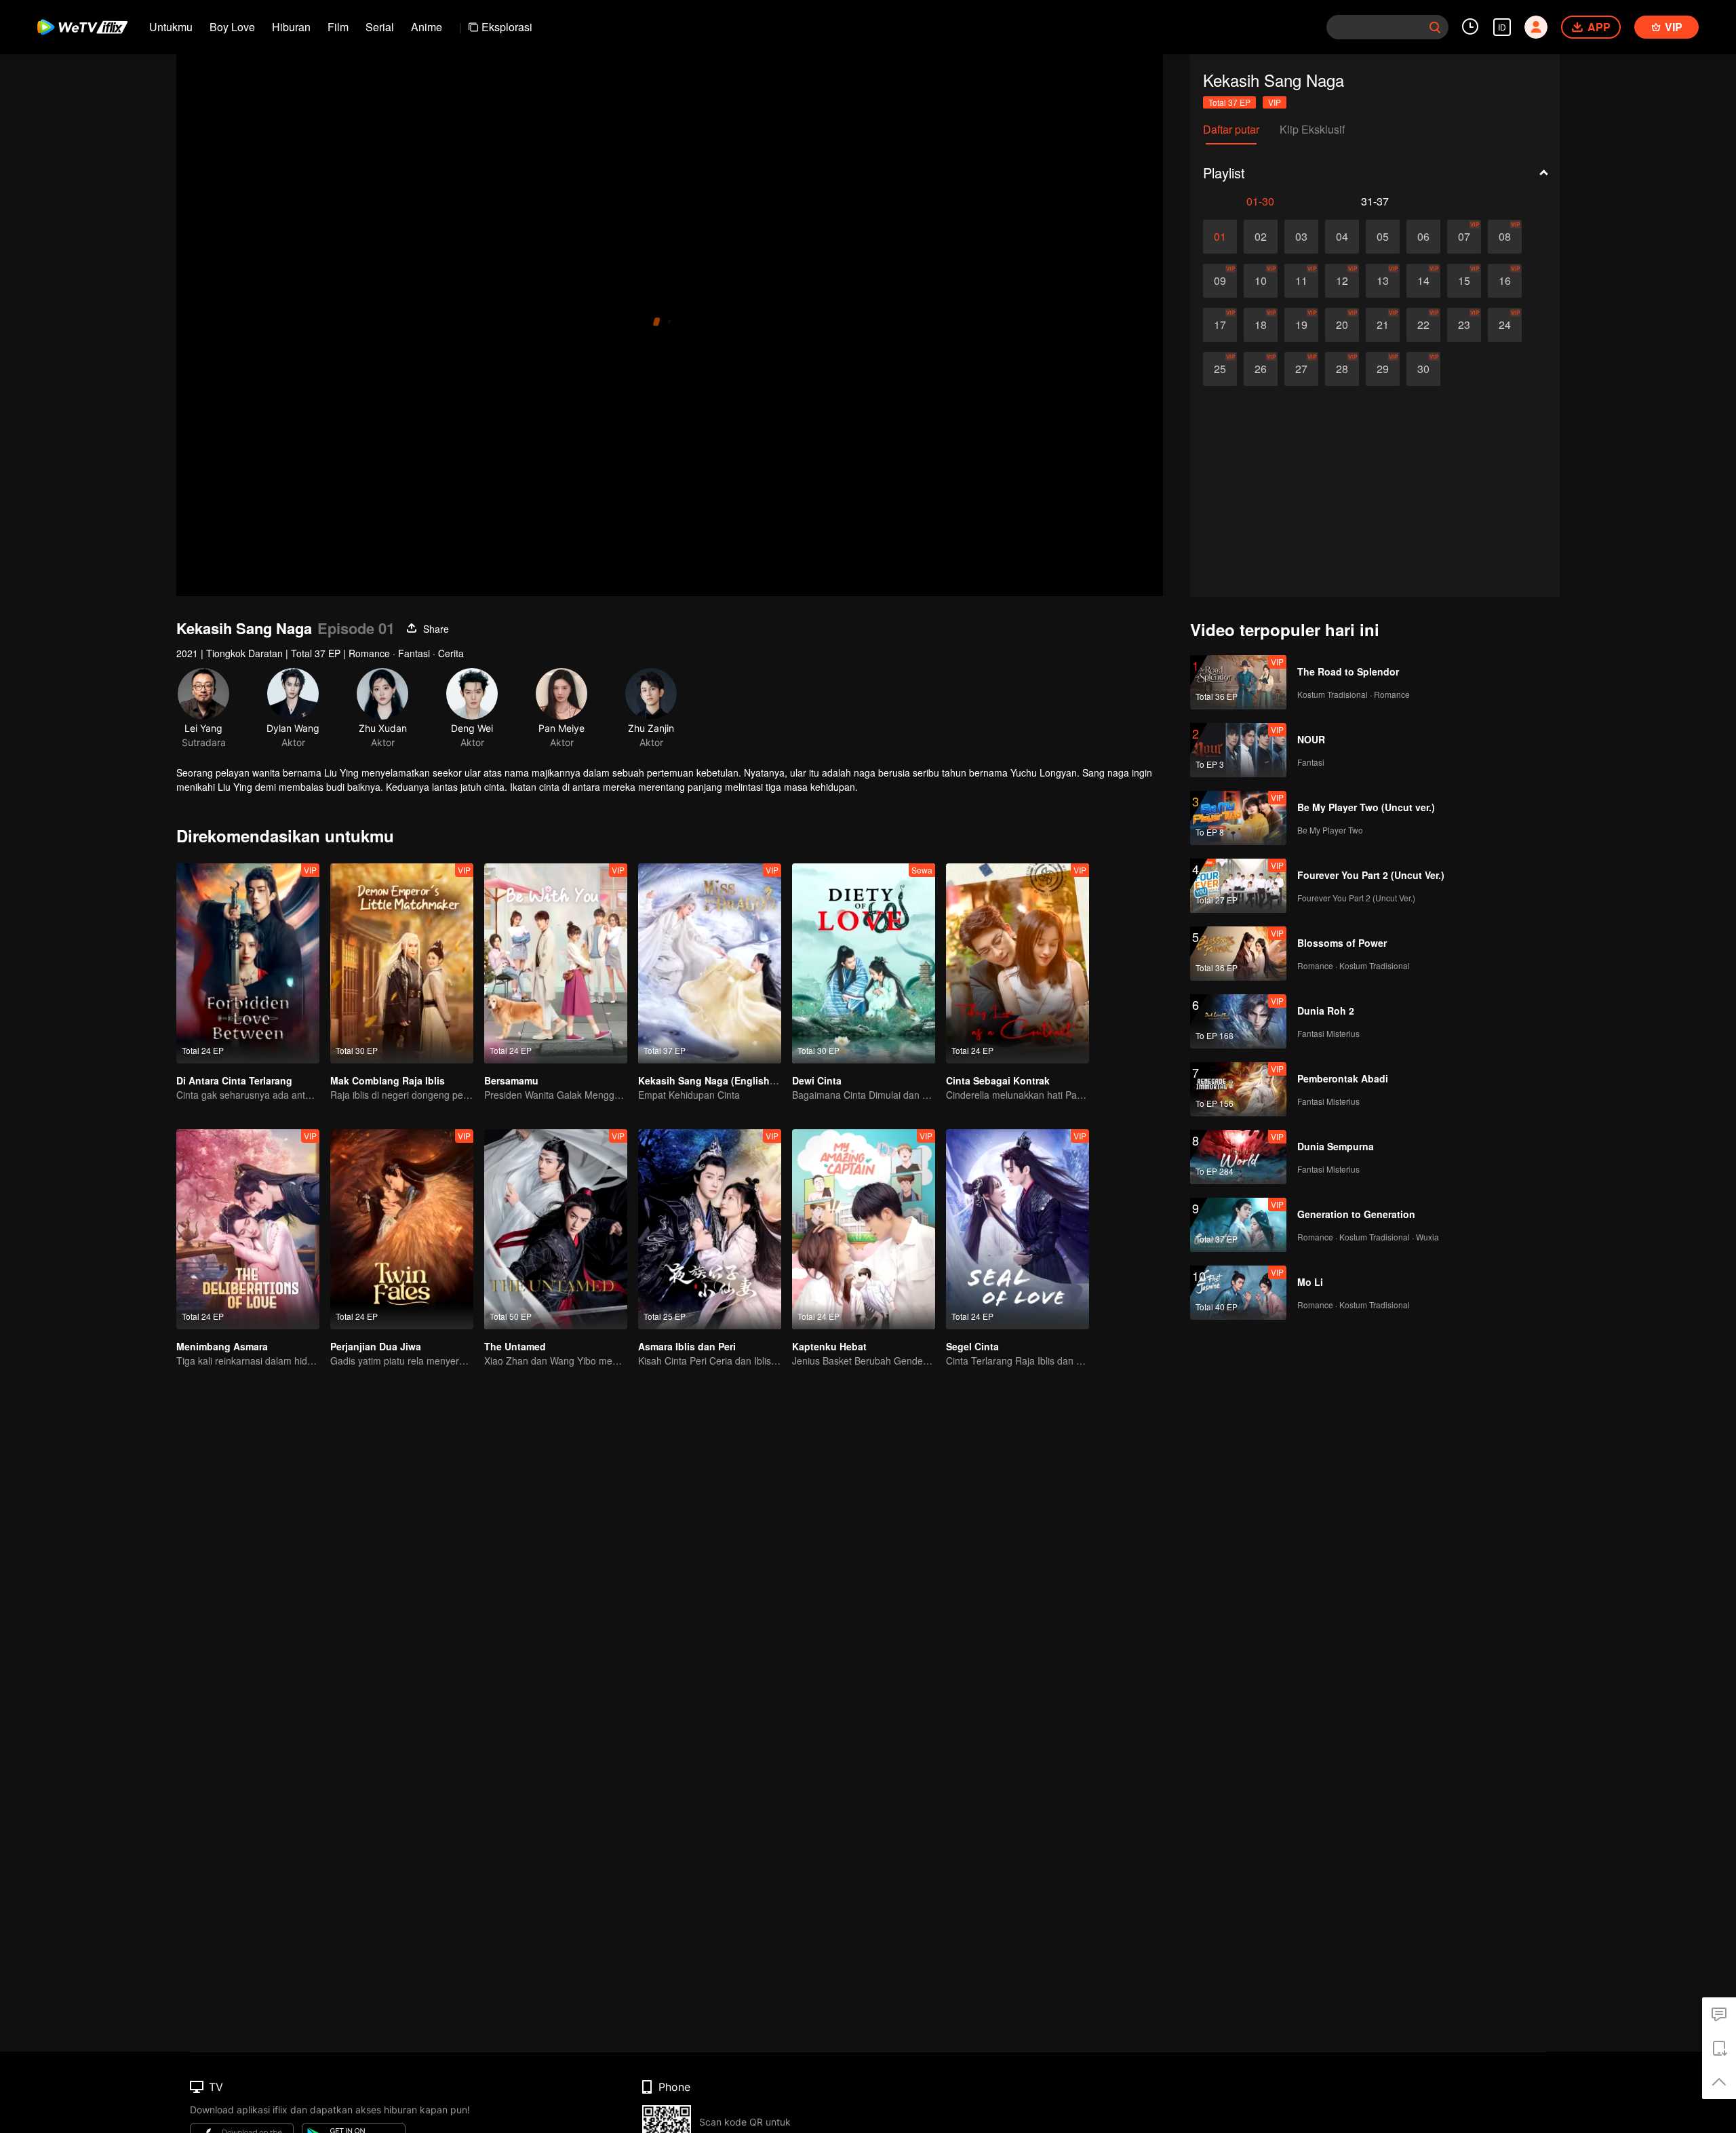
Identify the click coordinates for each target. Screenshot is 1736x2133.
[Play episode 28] (1342, 369)
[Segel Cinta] (1018, 1229)
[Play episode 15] (1464, 281)
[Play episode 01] (1220, 237)
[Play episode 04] (1342, 237)
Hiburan (291, 27)
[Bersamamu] (556, 963)
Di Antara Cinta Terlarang (234, 1080)
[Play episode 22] (1423, 325)
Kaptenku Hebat (829, 1346)
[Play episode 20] (1342, 325)
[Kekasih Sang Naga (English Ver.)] (710, 963)
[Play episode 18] (1261, 325)
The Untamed (515, 1346)
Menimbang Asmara (222, 1346)
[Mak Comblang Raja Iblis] (402, 963)
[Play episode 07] (1464, 237)
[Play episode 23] (1464, 325)
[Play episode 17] (1220, 325)
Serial (380, 27)
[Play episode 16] (1505, 281)
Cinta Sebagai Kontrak (998, 1080)
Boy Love (232, 27)
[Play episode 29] (1383, 369)
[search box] (1435, 27)
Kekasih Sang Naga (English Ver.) (715, 1080)
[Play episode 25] (1220, 369)
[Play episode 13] (1383, 281)
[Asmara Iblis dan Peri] (710, 1229)
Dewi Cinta (817, 1080)
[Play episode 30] (1423, 369)
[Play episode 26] (1261, 369)
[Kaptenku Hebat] (864, 1229)
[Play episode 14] (1423, 281)
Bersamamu (511, 1080)
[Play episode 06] (1423, 237)
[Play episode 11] (1301, 281)
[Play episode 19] (1301, 325)
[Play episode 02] (1261, 237)
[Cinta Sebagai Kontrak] (1018, 963)
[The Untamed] (556, 1229)
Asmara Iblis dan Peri (687, 1346)
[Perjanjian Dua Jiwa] (402, 1229)
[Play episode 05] (1383, 237)
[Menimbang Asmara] (248, 1229)
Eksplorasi (507, 27)
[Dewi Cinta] (864, 963)
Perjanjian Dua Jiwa (376, 1346)
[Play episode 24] (1505, 325)
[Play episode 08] (1505, 237)
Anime (427, 27)
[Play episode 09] (1220, 281)
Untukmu (171, 27)
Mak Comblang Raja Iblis (388, 1080)
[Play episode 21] (1383, 325)
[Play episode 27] (1301, 369)
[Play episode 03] (1301, 237)
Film (338, 27)
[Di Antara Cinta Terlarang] (248, 963)
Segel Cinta (972, 1346)
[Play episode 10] (1261, 281)
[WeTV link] (83, 27)
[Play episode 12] (1342, 281)
